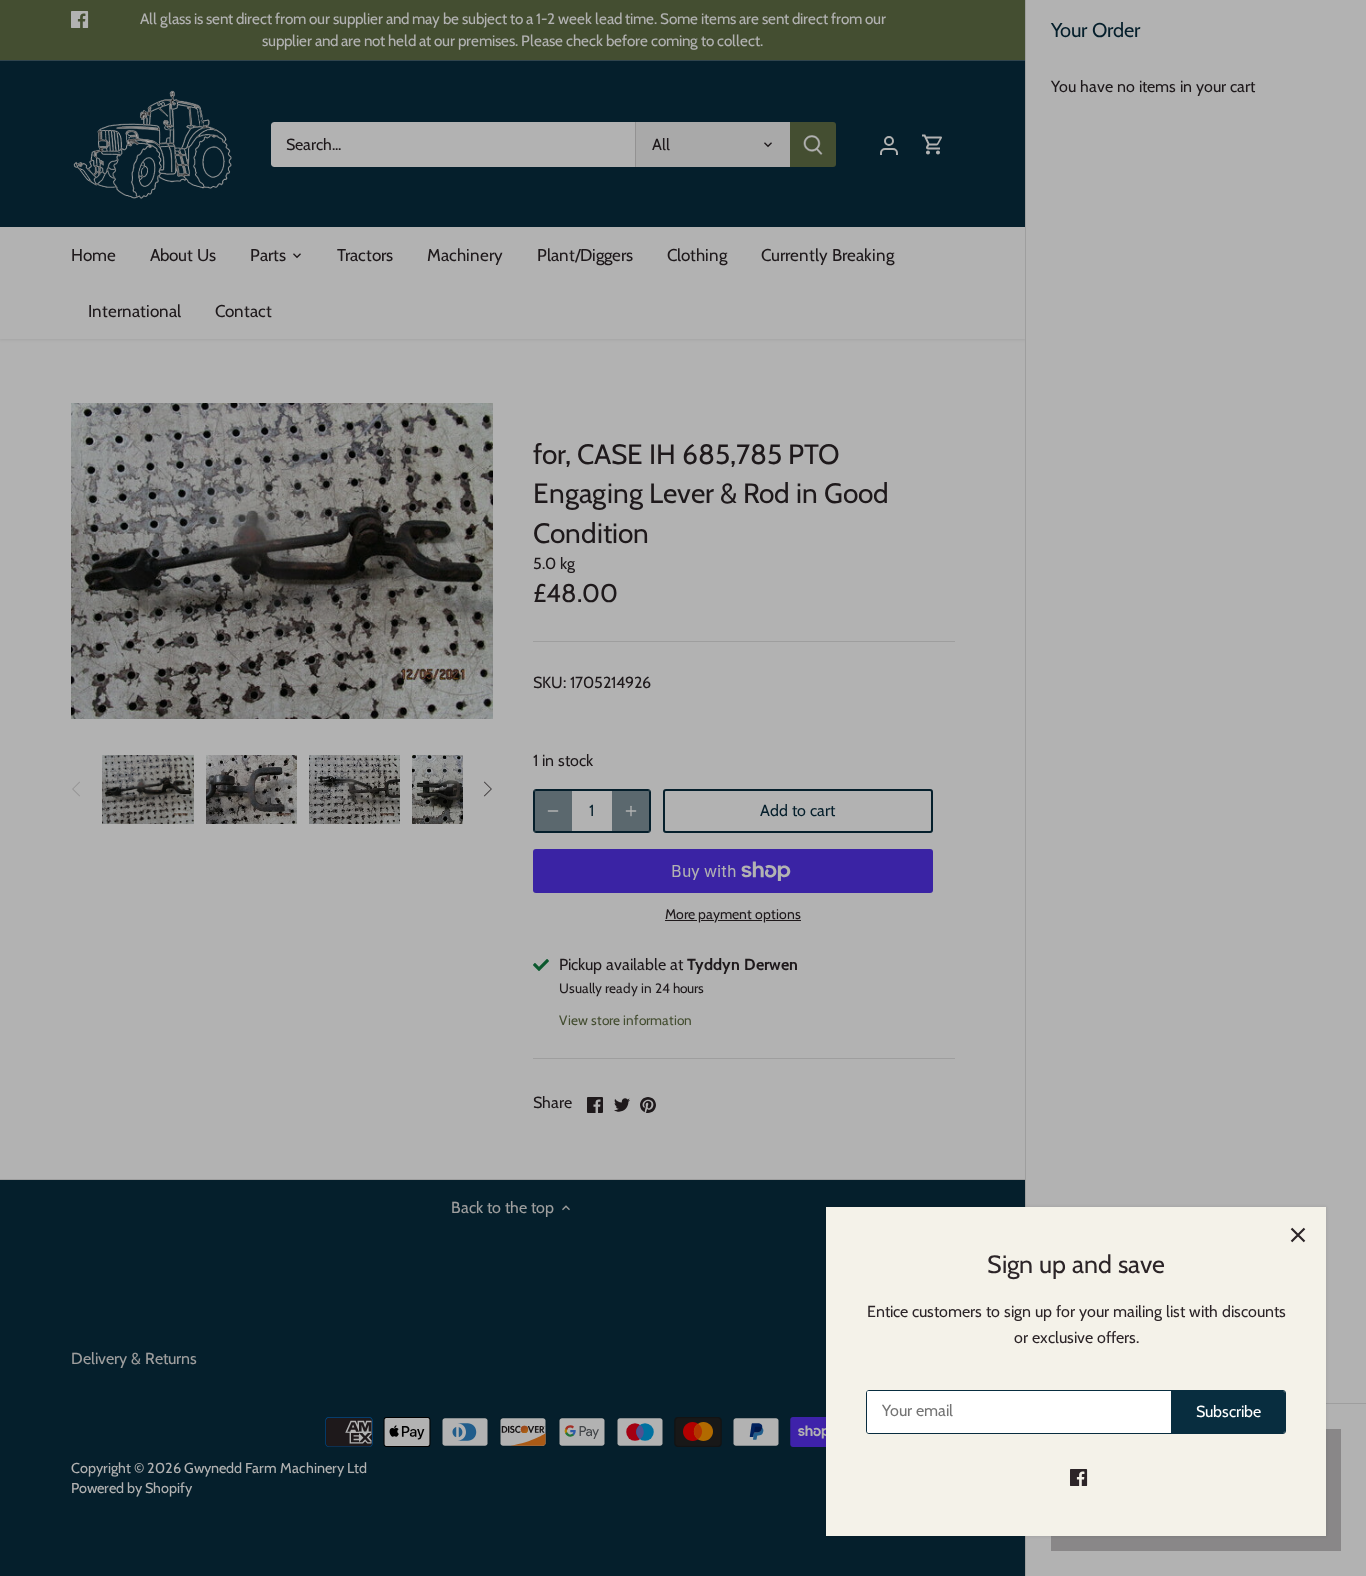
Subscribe (1228, 1411)
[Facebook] (1078, 1477)
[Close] (1298, 1235)
